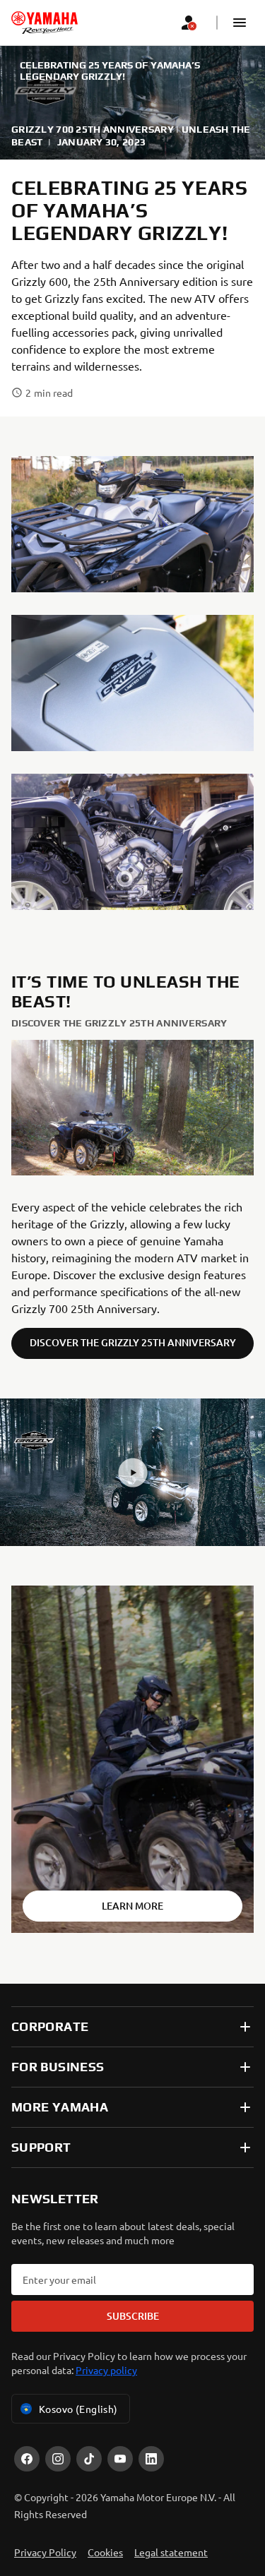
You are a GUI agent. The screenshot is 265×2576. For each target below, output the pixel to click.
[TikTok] (89, 2459)
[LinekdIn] (151, 2459)
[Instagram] (58, 2459)
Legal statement (171, 2552)
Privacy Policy (45, 2552)
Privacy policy (106, 2370)
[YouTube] (120, 2459)
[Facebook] (27, 2459)
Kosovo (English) (78, 2409)
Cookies (105, 2552)
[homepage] (45, 23)
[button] (240, 23)
